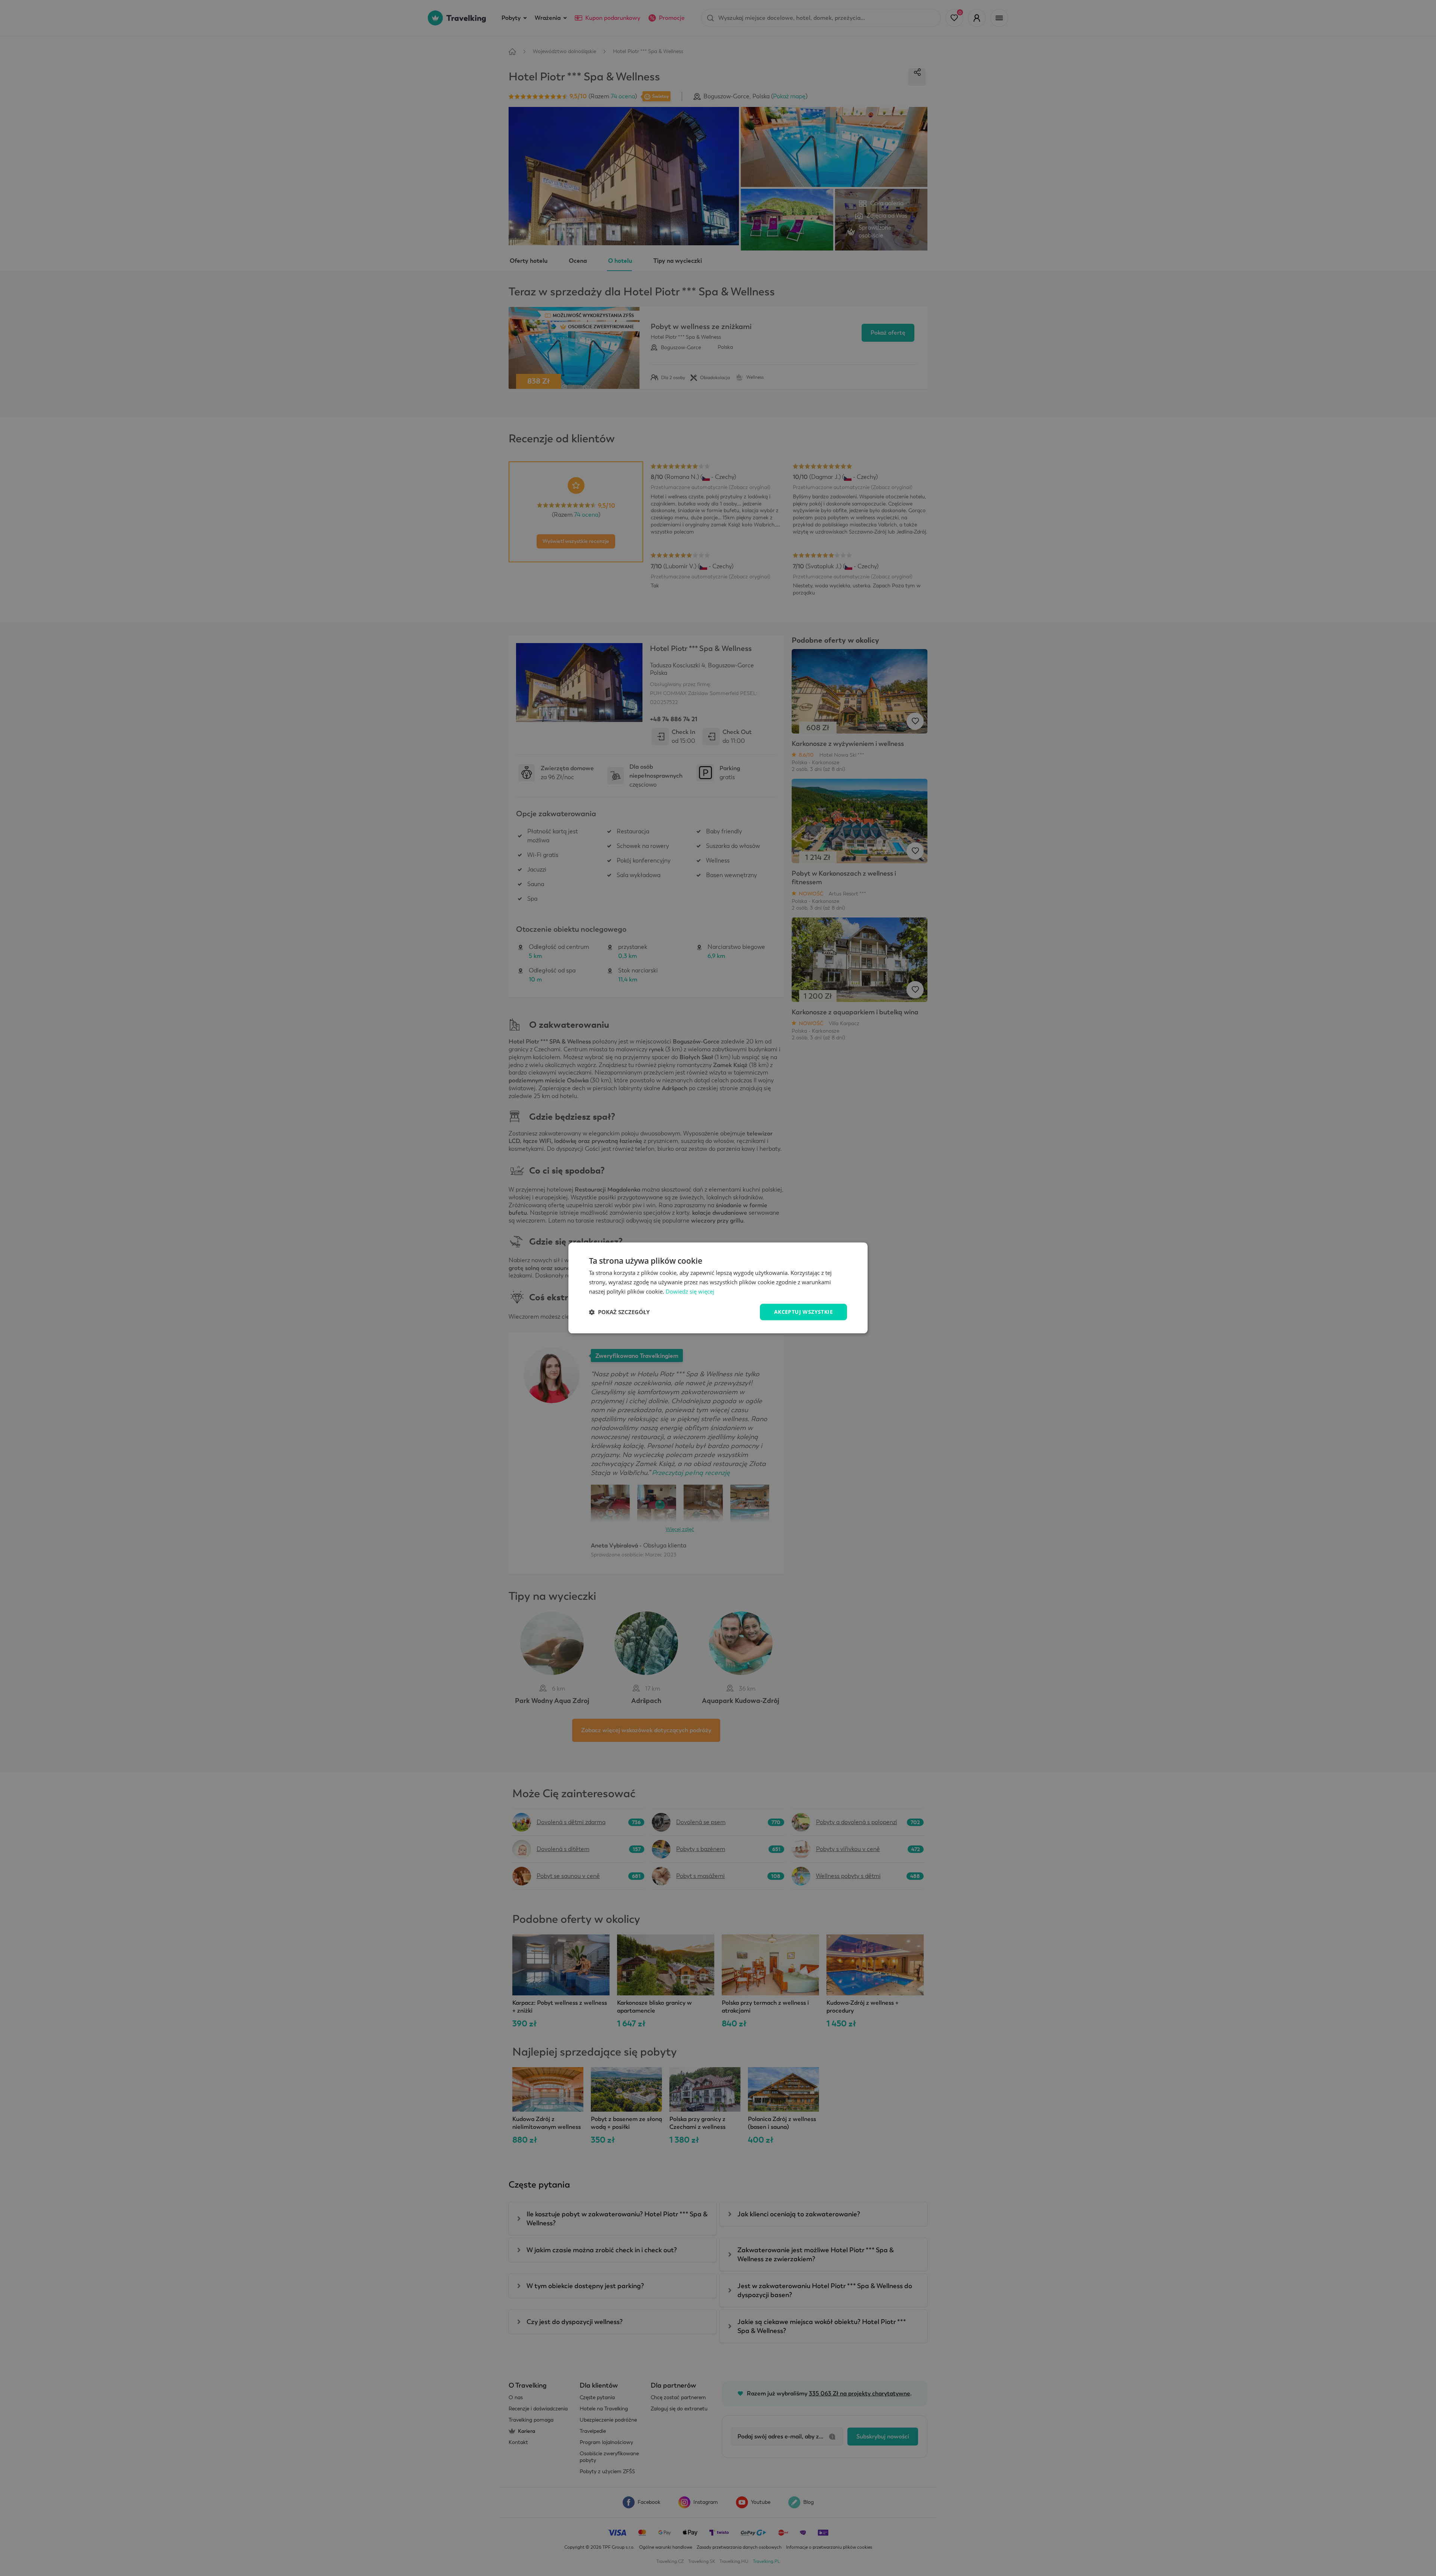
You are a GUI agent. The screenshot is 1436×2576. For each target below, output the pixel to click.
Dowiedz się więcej (690, 1291)
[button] (619, 1312)
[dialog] (718, 1288)
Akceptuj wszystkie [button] (803, 1312)
